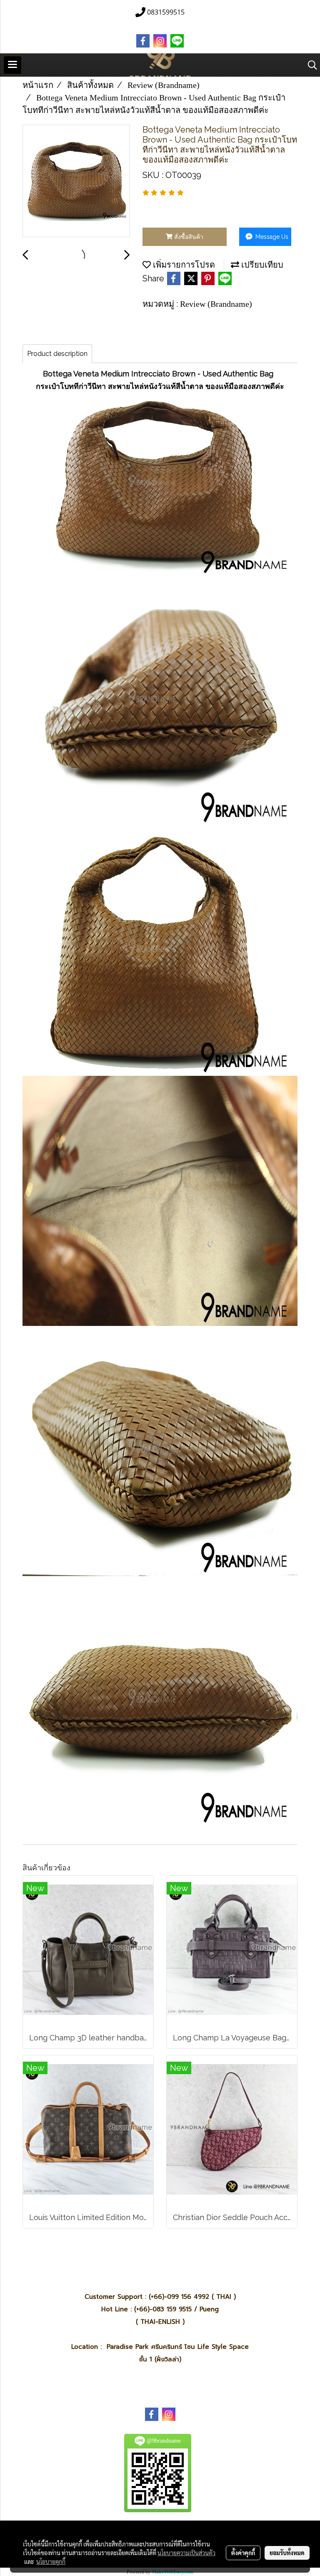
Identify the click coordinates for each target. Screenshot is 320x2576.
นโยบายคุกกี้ (51, 2561)
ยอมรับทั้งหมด (287, 2553)
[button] (310, 65)
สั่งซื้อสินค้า (188, 237)
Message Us (271, 237)
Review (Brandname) (216, 304)
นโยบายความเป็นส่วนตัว (186, 2553)
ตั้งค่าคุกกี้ (243, 2553)
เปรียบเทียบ (261, 265)
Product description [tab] (57, 354)
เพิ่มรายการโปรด (183, 265)
